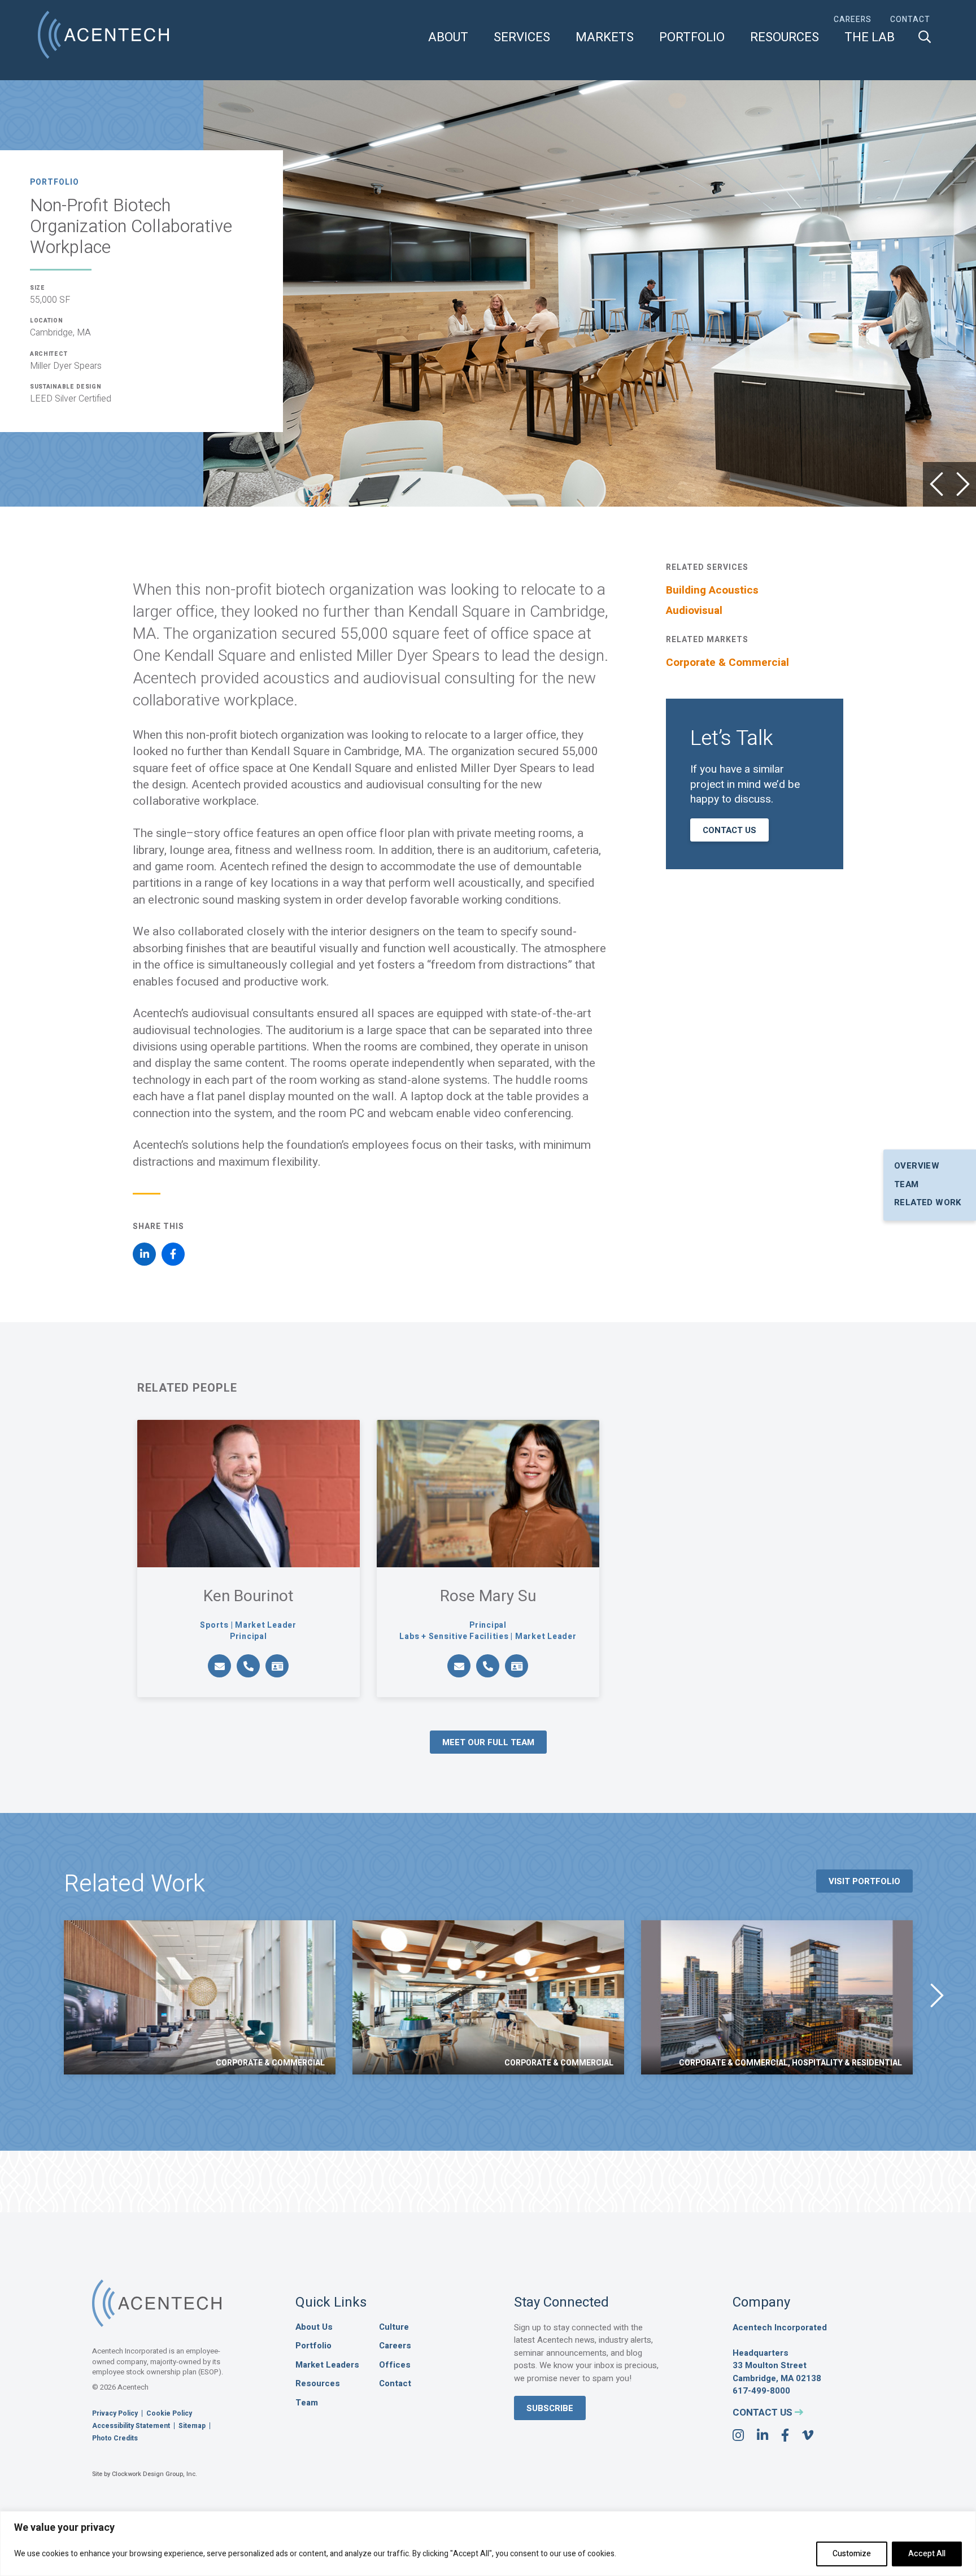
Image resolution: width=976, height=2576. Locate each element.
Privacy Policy (115, 2413)
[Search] (925, 37)
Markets (605, 38)
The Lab (870, 38)
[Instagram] (738, 2436)
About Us (314, 2327)
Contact (910, 20)
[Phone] (248, 1666)
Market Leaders (327, 2365)
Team (907, 1184)
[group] (200, 1997)
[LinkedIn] (144, 1254)
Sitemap (192, 2426)
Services (522, 38)
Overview (917, 1166)
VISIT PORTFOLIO (864, 1881)
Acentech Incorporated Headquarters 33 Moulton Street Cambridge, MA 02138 (780, 2353)
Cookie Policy (169, 2413)
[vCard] (277, 1666)
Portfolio (692, 38)
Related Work (928, 1202)
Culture (394, 2327)
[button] (936, 484)
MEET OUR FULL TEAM (488, 1742)
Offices (395, 2365)
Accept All (927, 2554)
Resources (785, 38)
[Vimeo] (808, 2436)
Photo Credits (115, 2438)
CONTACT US (764, 2412)
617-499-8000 (761, 2391)
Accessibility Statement (131, 2426)
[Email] (219, 1666)
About (448, 38)
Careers (853, 20)
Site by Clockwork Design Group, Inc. (145, 2474)
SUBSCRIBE (550, 2408)
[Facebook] (173, 1254)
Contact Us (729, 830)
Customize (852, 2554)
